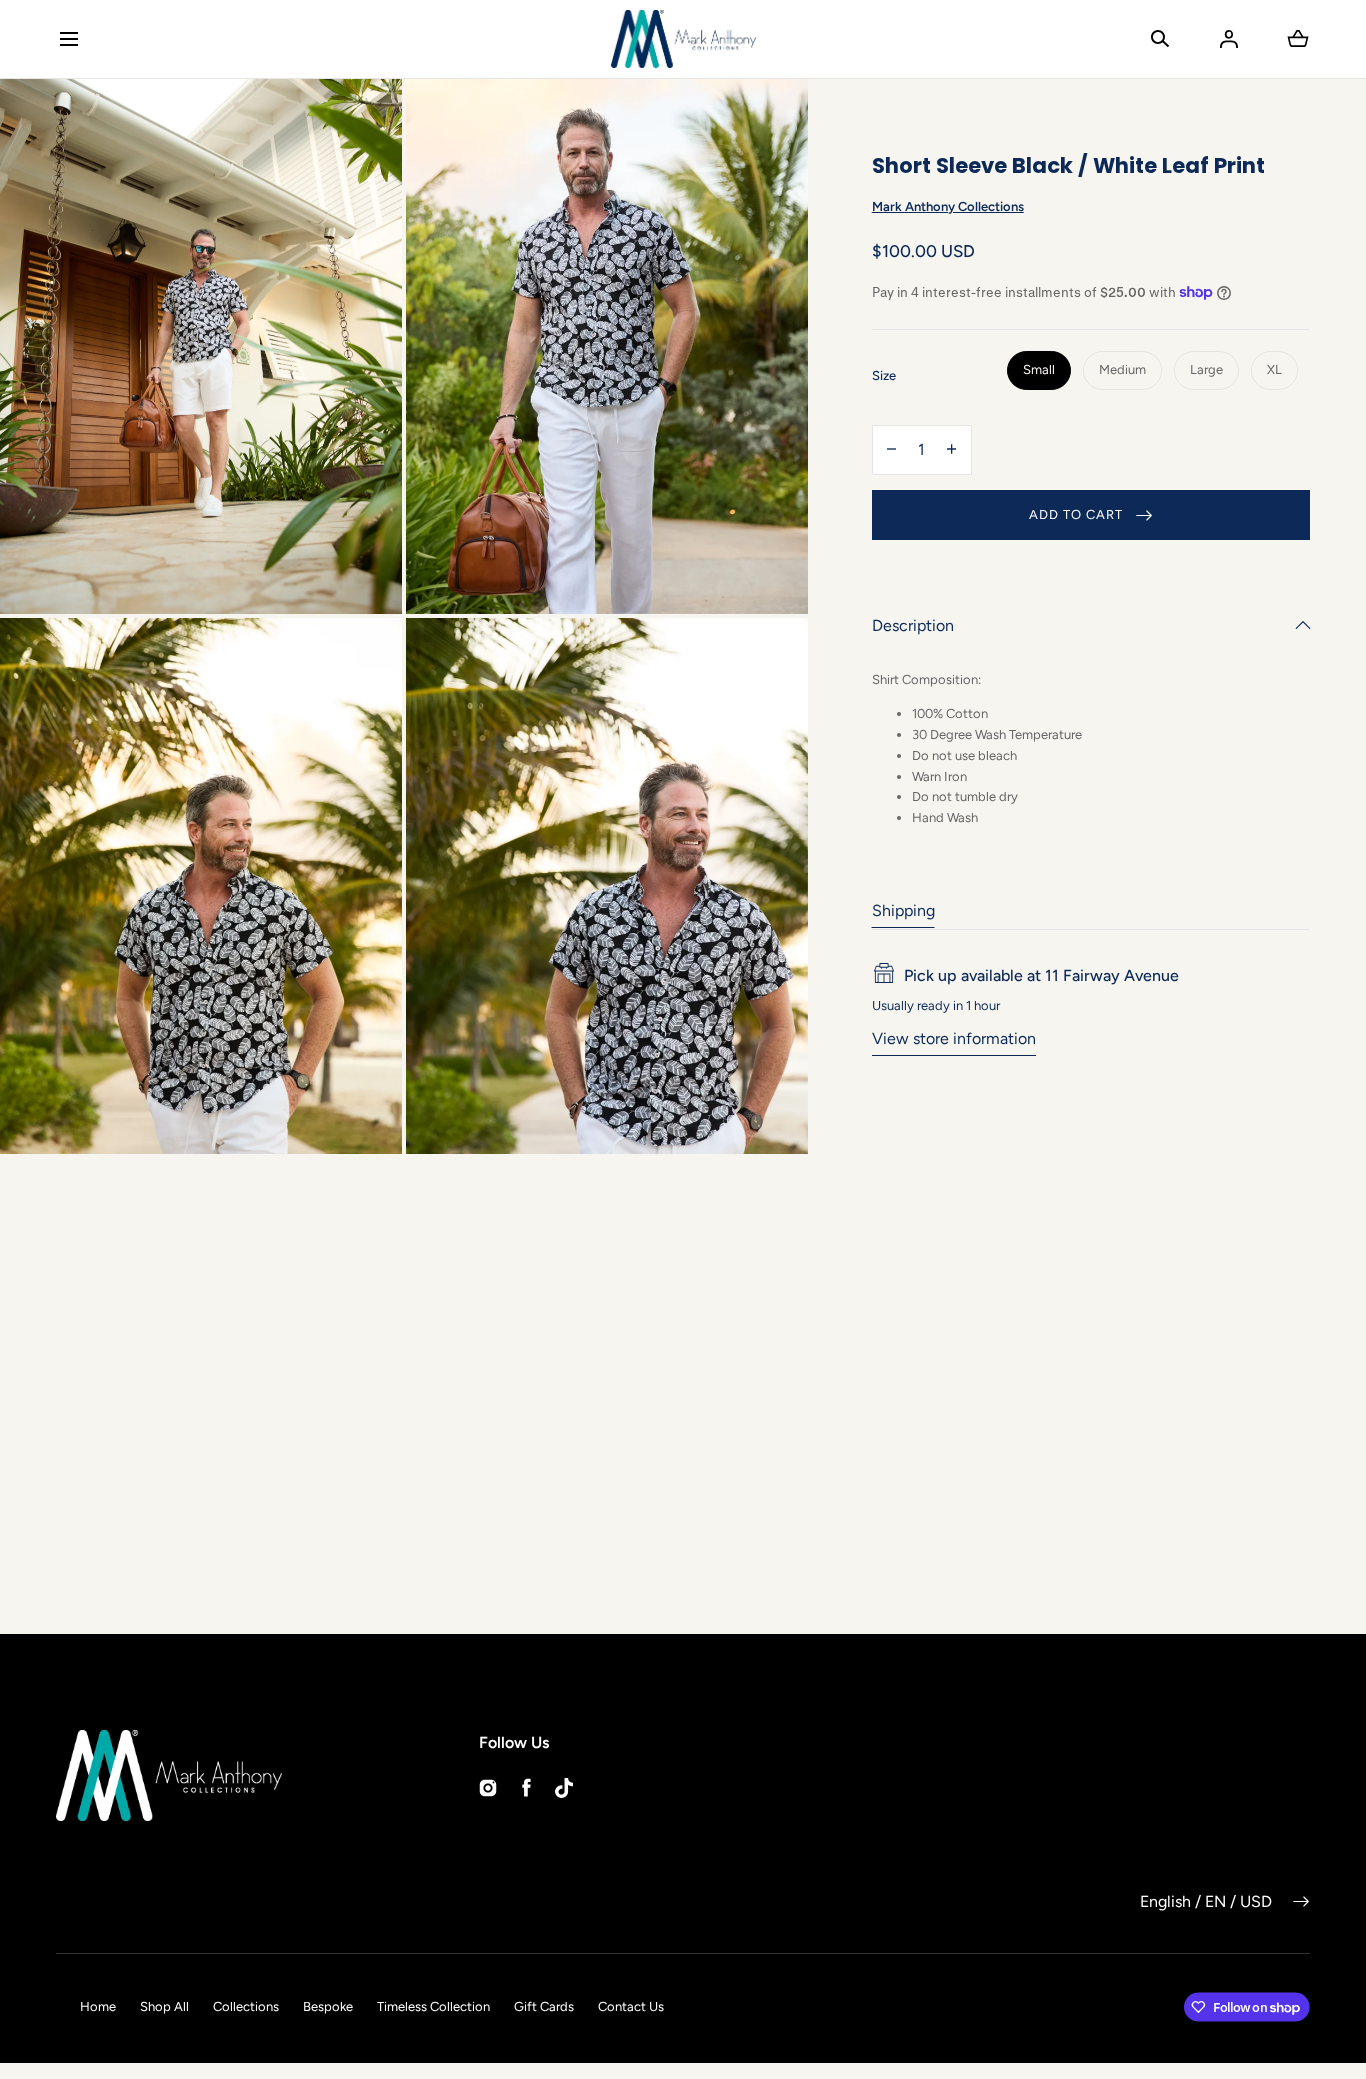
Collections (246, 2006)
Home (98, 2006)
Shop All (164, 2006)
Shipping (903, 909)
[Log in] (1229, 39)
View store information (954, 1037)
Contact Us (631, 2006)
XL (1274, 369)
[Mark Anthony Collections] (683, 39)
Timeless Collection (433, 2006)
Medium (1122, 369)
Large (1206, 369)
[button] (68, 38)
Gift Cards (544, 2006)
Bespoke (328, 2006)
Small (1039, 369)
